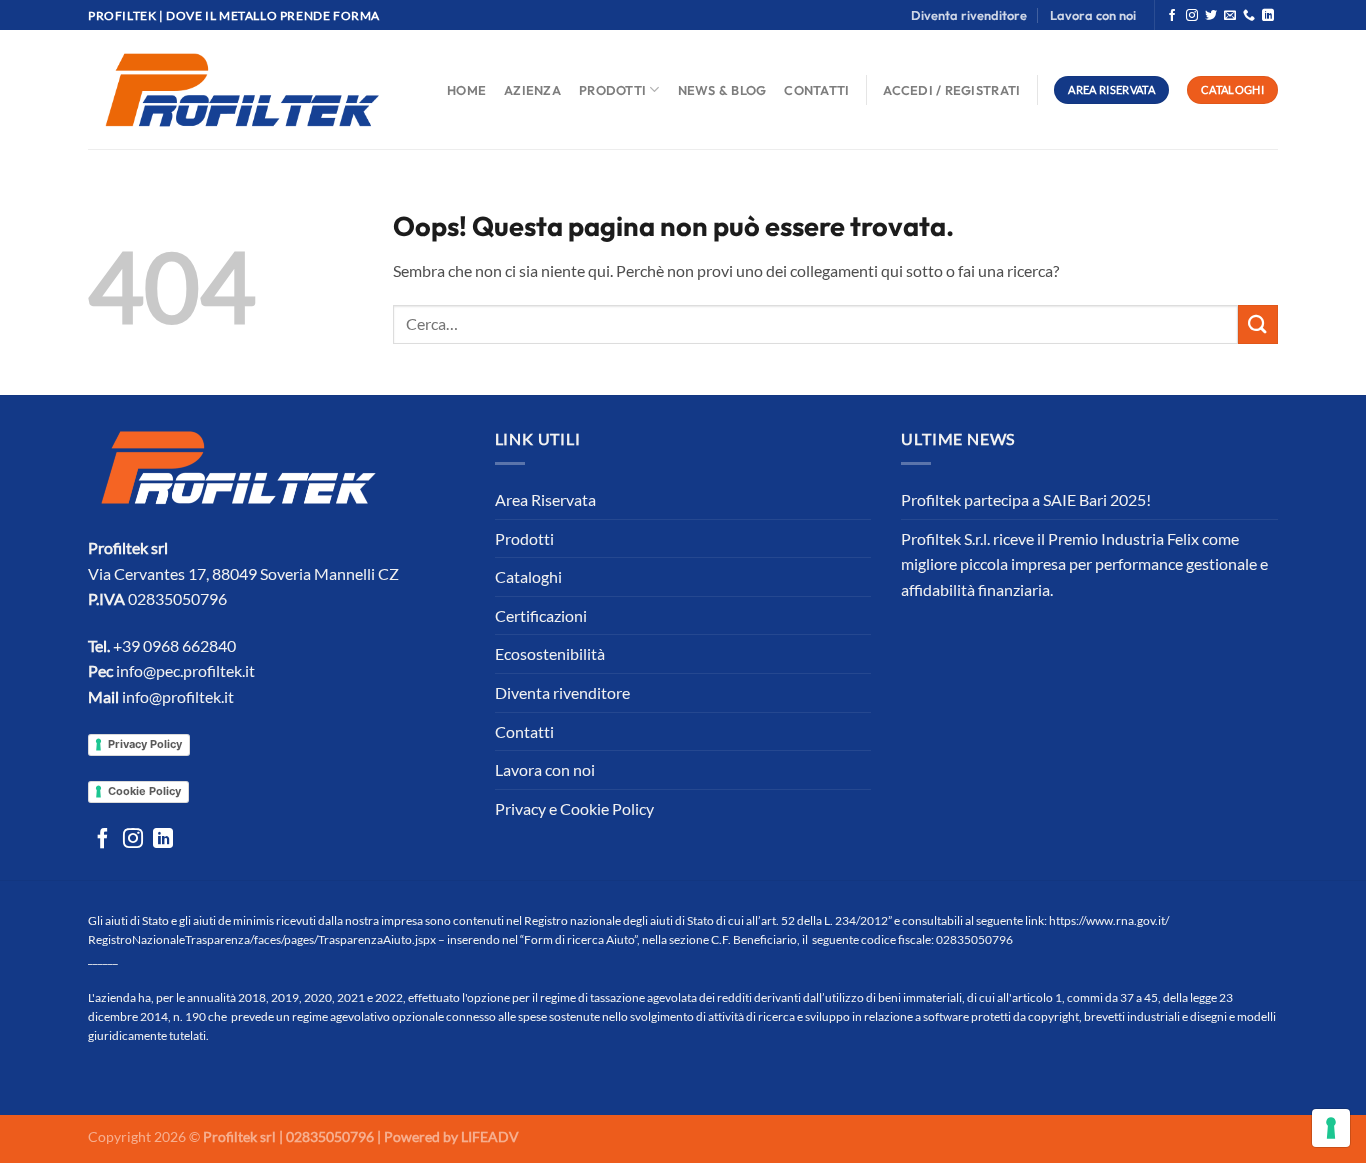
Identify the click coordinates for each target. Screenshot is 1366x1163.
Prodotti (612, 90)
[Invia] (1258, 324)
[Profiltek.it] (242, 90)
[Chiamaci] (1249, 16)
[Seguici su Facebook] (1172, 16)
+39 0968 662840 (174, 645)
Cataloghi (528, 576)
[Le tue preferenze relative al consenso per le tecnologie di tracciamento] (1331, 1128)
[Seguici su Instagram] (1192, 16)
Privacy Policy (145, 744)
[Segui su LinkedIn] (1268, 16)
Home (466, 90)
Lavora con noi (1093, 15)
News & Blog (722, 90)
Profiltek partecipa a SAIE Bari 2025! (1026, 499)
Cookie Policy (144, 791)
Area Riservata (545, 499)
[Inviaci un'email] (1230, 16)
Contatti (816, 90)
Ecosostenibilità (550, 653)
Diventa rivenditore (969, 15)
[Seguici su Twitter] (1211, 16)
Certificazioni (541, 615)
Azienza (532, 90)
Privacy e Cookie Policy (574, 808)
